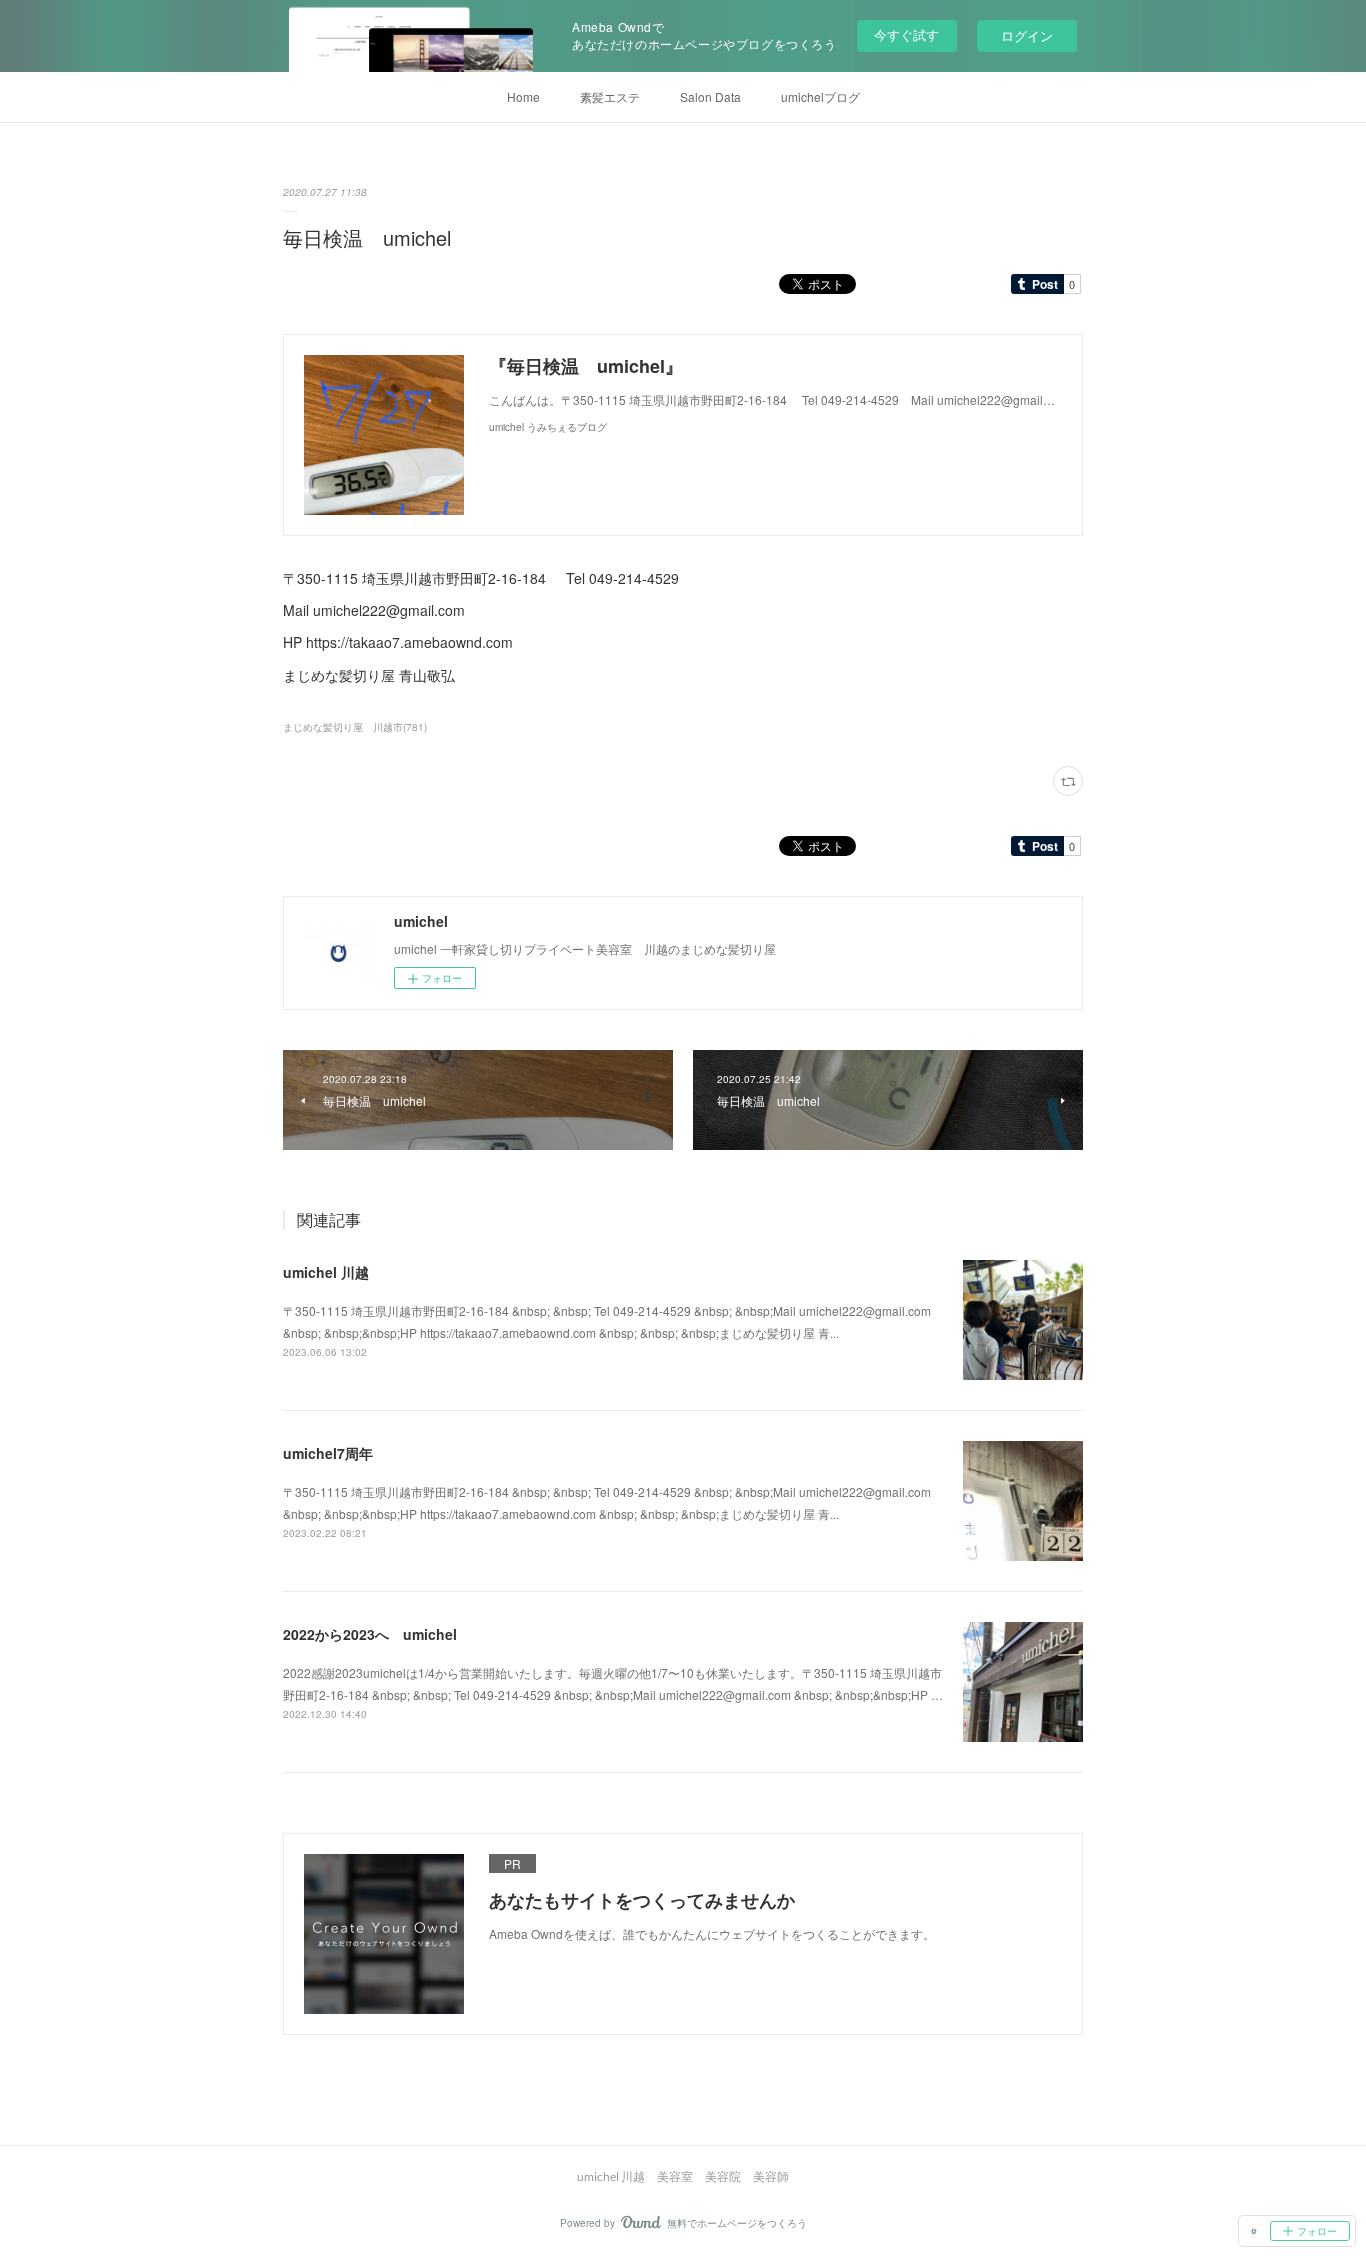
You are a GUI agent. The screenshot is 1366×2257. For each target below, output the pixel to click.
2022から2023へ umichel (370, 1634)
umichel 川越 (326, 1272)
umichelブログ (820, 96)
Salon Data (710, 96)
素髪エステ (610, 96)
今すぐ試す (906, 34)
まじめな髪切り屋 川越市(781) (355, 727)
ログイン (1027, 35)
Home (523, 96)
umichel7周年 (328, 1453)
